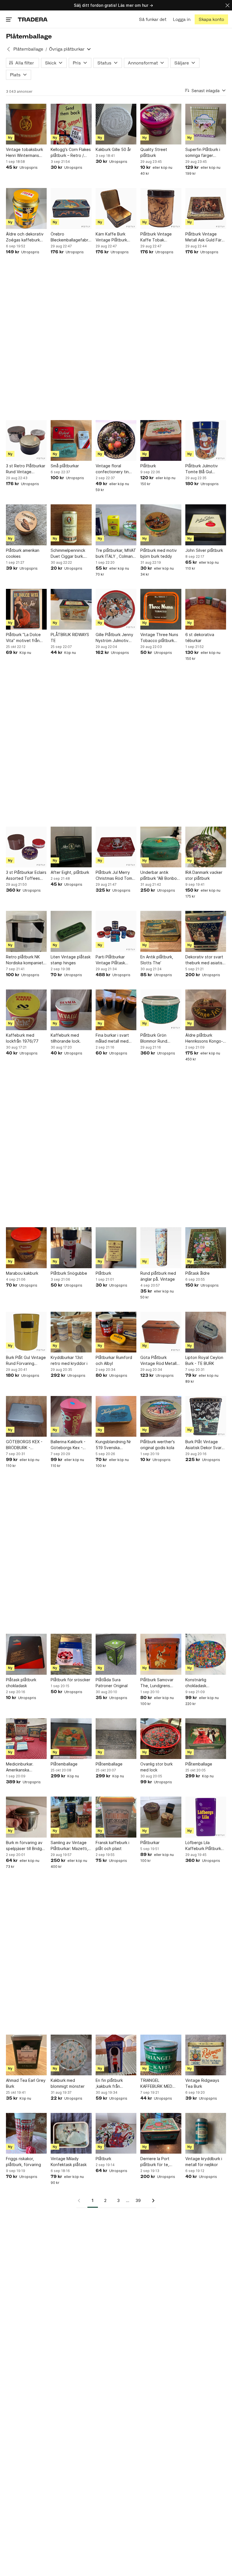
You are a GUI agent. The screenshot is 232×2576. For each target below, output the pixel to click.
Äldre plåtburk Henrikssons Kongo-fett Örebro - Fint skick (204, 1038)
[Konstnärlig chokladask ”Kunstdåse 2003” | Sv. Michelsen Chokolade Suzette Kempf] (206, 1654)
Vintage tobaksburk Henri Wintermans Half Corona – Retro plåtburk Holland (25, 153)
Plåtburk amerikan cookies (23, 553)
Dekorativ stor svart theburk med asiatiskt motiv (206, 960)
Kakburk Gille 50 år (113, 149)
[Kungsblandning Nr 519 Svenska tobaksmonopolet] (116, 1416)
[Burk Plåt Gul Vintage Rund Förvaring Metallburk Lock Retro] (26, 1332)
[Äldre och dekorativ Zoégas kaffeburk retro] (26, 208)
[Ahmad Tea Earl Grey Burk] (26, 2055)
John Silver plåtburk (204, 550)
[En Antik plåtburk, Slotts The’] (161, 931)
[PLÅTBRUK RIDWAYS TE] (71, 609)
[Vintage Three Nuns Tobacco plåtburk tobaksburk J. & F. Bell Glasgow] (161, 609)
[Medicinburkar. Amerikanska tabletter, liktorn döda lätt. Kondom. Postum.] (26, 1739)
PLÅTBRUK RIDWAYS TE (70, 637)
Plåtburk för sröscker (70, 1680)
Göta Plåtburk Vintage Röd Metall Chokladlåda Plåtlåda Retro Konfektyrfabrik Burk (160, 1361)
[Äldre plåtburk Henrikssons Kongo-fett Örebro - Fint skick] (206, 1010)
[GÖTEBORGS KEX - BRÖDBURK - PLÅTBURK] (26, 1416)
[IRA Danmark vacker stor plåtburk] (206, 847)
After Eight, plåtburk (70, 872)
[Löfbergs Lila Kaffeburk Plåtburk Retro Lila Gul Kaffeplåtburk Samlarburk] (206, 1817)
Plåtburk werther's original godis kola (158, 1445)
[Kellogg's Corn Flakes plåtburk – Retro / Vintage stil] (71, 124)
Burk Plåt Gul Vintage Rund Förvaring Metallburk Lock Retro (26, 1361)
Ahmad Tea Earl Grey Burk (26, 2083)
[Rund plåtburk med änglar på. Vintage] (161, 1248)
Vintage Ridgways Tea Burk (202, 2083)
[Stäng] (227, 5)
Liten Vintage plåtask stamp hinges (71, 960)
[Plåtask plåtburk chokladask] (26, 1654)
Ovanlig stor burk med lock (156, 1767)
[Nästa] (151, 2201)
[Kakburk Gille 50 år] (116, 124)
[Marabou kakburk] (26, 1248)
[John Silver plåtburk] (206, 525)
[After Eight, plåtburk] (71, 847)
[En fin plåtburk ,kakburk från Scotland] (116, 2055)
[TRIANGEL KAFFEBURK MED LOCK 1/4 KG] (161, 2055)
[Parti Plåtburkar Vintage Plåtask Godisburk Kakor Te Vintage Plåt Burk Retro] (116, 931)
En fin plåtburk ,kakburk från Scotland (109, 2084)
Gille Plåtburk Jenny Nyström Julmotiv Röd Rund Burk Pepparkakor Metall (114, 638)
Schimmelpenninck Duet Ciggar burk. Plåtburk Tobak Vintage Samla (68, 554)
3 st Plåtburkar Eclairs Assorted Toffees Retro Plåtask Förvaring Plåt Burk (26, 876)
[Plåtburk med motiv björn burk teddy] (161, 525)
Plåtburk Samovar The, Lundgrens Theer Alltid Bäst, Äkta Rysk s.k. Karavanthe (157, 1683)
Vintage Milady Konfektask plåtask (69, 2162)
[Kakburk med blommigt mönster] (71, 2055)
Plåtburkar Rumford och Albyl (114, 1360)
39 (138, 2200)
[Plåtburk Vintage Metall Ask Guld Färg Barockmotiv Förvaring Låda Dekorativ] (206, 208)
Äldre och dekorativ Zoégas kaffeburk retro (25, 237)
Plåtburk (148, 466)
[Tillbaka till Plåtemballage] (8, 49)
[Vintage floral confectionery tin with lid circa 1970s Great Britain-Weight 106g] (116, 440)
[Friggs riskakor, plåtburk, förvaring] (26, 2133)
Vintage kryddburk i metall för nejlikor (204, 2162)
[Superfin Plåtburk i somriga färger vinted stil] (206, 124)
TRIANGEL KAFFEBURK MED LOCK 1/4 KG (156, 2084)
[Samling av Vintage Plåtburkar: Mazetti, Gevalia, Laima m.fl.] (71, 1817)
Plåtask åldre (197, 1273)
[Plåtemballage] (71, 1739)
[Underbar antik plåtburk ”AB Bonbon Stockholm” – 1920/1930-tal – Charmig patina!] (161, 847)
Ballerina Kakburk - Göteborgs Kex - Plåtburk (68, 1445)
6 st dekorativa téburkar (200, 637)
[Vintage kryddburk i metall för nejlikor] (206, 2133)
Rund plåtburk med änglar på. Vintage (158, 1276)
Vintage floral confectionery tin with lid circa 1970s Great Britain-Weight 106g (115, 469)
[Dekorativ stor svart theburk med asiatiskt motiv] (206, 931)
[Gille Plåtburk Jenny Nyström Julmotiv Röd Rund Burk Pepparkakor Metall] (116, 609)
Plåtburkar (150, 1843)
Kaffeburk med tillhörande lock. (66, 1038)
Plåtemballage (28, 49)
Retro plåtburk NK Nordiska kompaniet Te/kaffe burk (25, 960)
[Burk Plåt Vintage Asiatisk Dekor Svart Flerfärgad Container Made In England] (206, 1416)
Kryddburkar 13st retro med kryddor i (69, 1360)
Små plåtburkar (65, 466)
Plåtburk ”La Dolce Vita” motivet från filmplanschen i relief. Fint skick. (26, 638)
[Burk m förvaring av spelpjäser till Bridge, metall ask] (26, 1817)
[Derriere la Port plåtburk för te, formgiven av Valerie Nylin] (161, 2133)
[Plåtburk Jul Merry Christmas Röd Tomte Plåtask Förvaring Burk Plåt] (116, 847)
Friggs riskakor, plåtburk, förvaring (23, 2162)
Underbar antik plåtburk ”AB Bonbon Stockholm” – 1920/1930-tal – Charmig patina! (160, 876)
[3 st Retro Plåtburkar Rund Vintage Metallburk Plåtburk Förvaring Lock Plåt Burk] (26, 440)
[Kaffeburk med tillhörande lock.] (71, 1010)
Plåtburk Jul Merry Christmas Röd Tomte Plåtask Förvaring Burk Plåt (116, 876)
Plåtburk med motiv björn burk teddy (159, 553)
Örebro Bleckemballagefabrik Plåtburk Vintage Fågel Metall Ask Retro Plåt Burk (71, 237)
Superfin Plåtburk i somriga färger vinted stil (203, 153)
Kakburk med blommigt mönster (68, 2083)
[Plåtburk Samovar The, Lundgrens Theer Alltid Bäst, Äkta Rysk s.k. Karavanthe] (161, 1654)
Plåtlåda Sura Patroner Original (112, 1683)
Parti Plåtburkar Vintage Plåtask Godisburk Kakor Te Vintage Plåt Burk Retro (114, 960)
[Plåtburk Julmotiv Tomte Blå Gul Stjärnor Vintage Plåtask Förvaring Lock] (206, 440)
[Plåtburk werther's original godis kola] (161, 1416)
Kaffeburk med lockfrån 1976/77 (22, 1038)
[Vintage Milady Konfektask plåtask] (71, 2133)
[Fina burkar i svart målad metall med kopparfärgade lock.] (116, 1010)
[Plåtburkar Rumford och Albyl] (116, 1332)
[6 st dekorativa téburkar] (206, 609)
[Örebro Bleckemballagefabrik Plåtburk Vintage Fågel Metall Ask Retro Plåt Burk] (71, 208)
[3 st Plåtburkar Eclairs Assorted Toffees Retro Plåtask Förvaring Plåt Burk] (26, 847)
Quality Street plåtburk (154, 152)
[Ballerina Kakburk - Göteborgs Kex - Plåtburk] (71, 1416)
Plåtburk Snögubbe (69, 1273)
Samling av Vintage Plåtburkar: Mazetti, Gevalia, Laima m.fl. (69, 1846)
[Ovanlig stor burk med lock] (161, 1739)
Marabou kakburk (22, 1273)
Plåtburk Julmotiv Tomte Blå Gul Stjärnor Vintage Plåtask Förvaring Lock (202, 469)
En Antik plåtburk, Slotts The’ (157, 960)
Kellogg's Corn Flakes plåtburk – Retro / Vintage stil (71, 153)
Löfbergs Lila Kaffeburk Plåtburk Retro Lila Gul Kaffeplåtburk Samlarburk (203, 1846)
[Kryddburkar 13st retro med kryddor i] (71, 1332)
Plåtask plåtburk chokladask (21, 1683)
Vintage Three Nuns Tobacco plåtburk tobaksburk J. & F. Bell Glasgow (159, 638)
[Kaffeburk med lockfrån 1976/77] (26, 1010)
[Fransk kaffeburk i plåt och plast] (116, 1817)
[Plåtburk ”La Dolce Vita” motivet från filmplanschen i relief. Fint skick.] (26, 609)
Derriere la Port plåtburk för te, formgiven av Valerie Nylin (160, 2162)
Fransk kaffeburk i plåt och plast (112, 1845)
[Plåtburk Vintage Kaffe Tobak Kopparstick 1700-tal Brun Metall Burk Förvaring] (161, 208)
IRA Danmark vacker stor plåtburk (204, 875)
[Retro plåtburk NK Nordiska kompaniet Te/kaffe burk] (26, 931)
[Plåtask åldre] (206, 1248)
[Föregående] (81, 2201)
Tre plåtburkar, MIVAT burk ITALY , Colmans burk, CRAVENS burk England (116, 554)
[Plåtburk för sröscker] (71, 1654)
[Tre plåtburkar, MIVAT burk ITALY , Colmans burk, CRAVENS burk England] (116, 525)
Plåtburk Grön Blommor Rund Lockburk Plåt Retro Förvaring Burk (159, 1038)
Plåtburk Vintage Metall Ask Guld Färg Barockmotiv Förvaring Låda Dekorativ (205, 237)
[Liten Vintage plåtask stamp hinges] (71, 931)
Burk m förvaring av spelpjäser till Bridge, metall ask (26, 1846)
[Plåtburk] (161, 440)
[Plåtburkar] (161, 1817)
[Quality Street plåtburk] (161, 124)
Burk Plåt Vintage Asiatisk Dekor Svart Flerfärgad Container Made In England (205, 1445)
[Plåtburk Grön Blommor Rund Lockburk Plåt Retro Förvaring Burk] (161, 1010)
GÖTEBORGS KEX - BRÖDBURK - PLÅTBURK (24, 1445)
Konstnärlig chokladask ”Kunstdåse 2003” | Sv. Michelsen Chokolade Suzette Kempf (204, 1683)
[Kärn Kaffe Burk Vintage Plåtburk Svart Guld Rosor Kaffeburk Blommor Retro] (116, 208)
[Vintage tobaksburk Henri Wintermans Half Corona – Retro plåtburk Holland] (26, 124)
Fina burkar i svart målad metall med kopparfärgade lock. (115, 1038)
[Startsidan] (33, 19)
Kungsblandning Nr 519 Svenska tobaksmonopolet (113, 1445)
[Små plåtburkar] (71, 440)
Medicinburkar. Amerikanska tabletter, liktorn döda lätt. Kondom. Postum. (24, 1767)
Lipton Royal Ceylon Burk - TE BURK (204, 1360)
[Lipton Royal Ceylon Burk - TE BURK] (206, 1332)
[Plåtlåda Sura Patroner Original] (116, 1654)
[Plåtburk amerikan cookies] (26, 525)
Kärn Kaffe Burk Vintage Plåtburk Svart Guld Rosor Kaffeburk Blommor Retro (114, 237)
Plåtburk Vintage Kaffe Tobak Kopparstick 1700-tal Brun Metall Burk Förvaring (160, 237)
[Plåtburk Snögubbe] (71, 1248)
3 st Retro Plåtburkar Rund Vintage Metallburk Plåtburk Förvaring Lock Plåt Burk (26, 469)
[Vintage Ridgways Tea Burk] (206, 2055)
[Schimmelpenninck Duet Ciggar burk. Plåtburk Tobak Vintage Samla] (71, 525)
